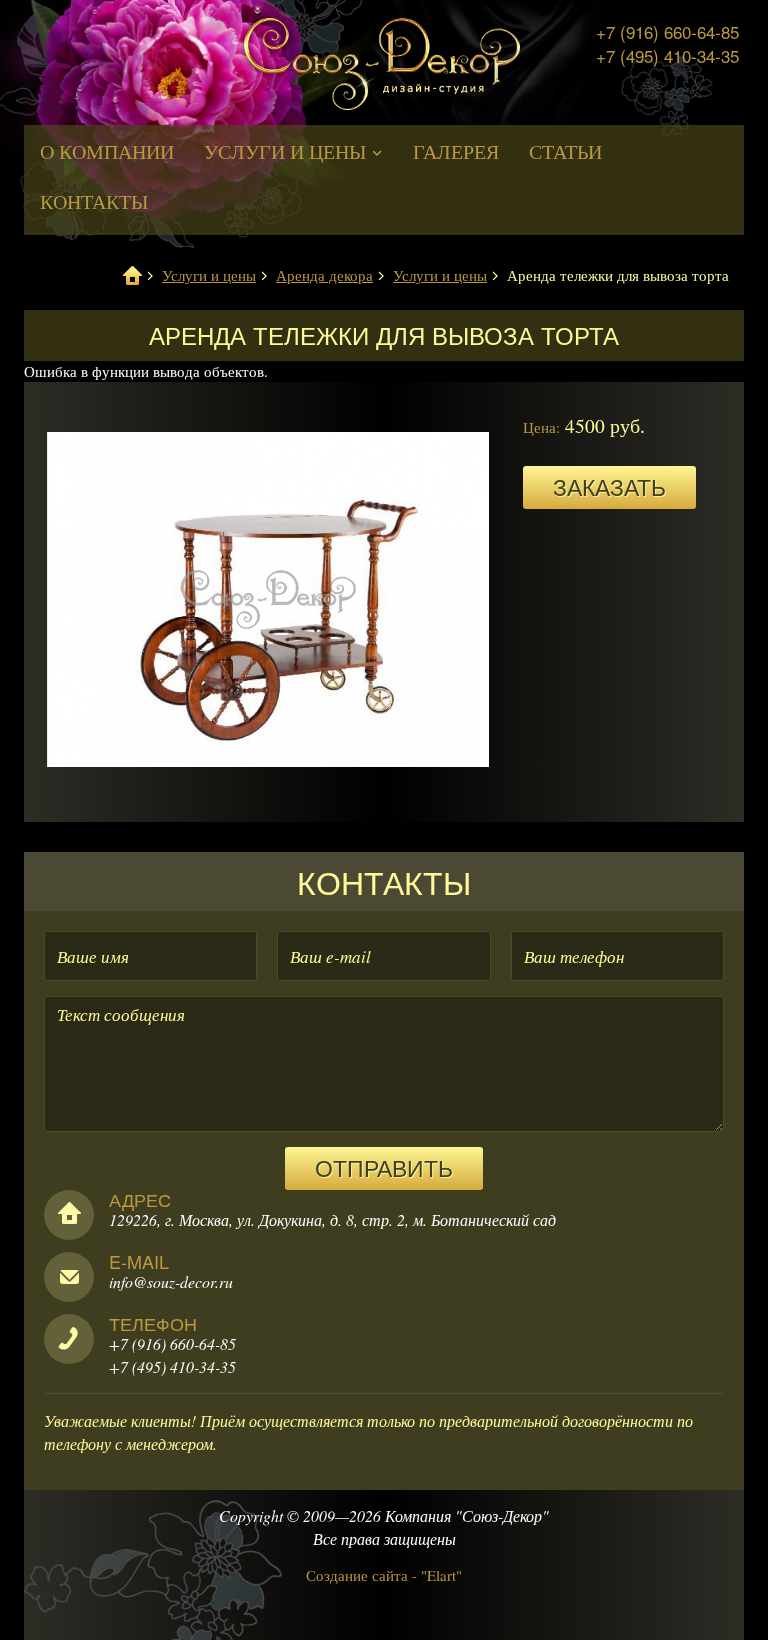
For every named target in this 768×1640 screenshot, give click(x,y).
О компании (107, 151)
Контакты (94, 201)
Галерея (456, 151)
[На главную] (382, 66)
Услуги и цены (287, 151)
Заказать (609, 486)
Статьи (565, 151)
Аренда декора (324, 275)
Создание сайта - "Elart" (384, 1575)
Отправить (384, 1167)
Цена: (541, 427)
